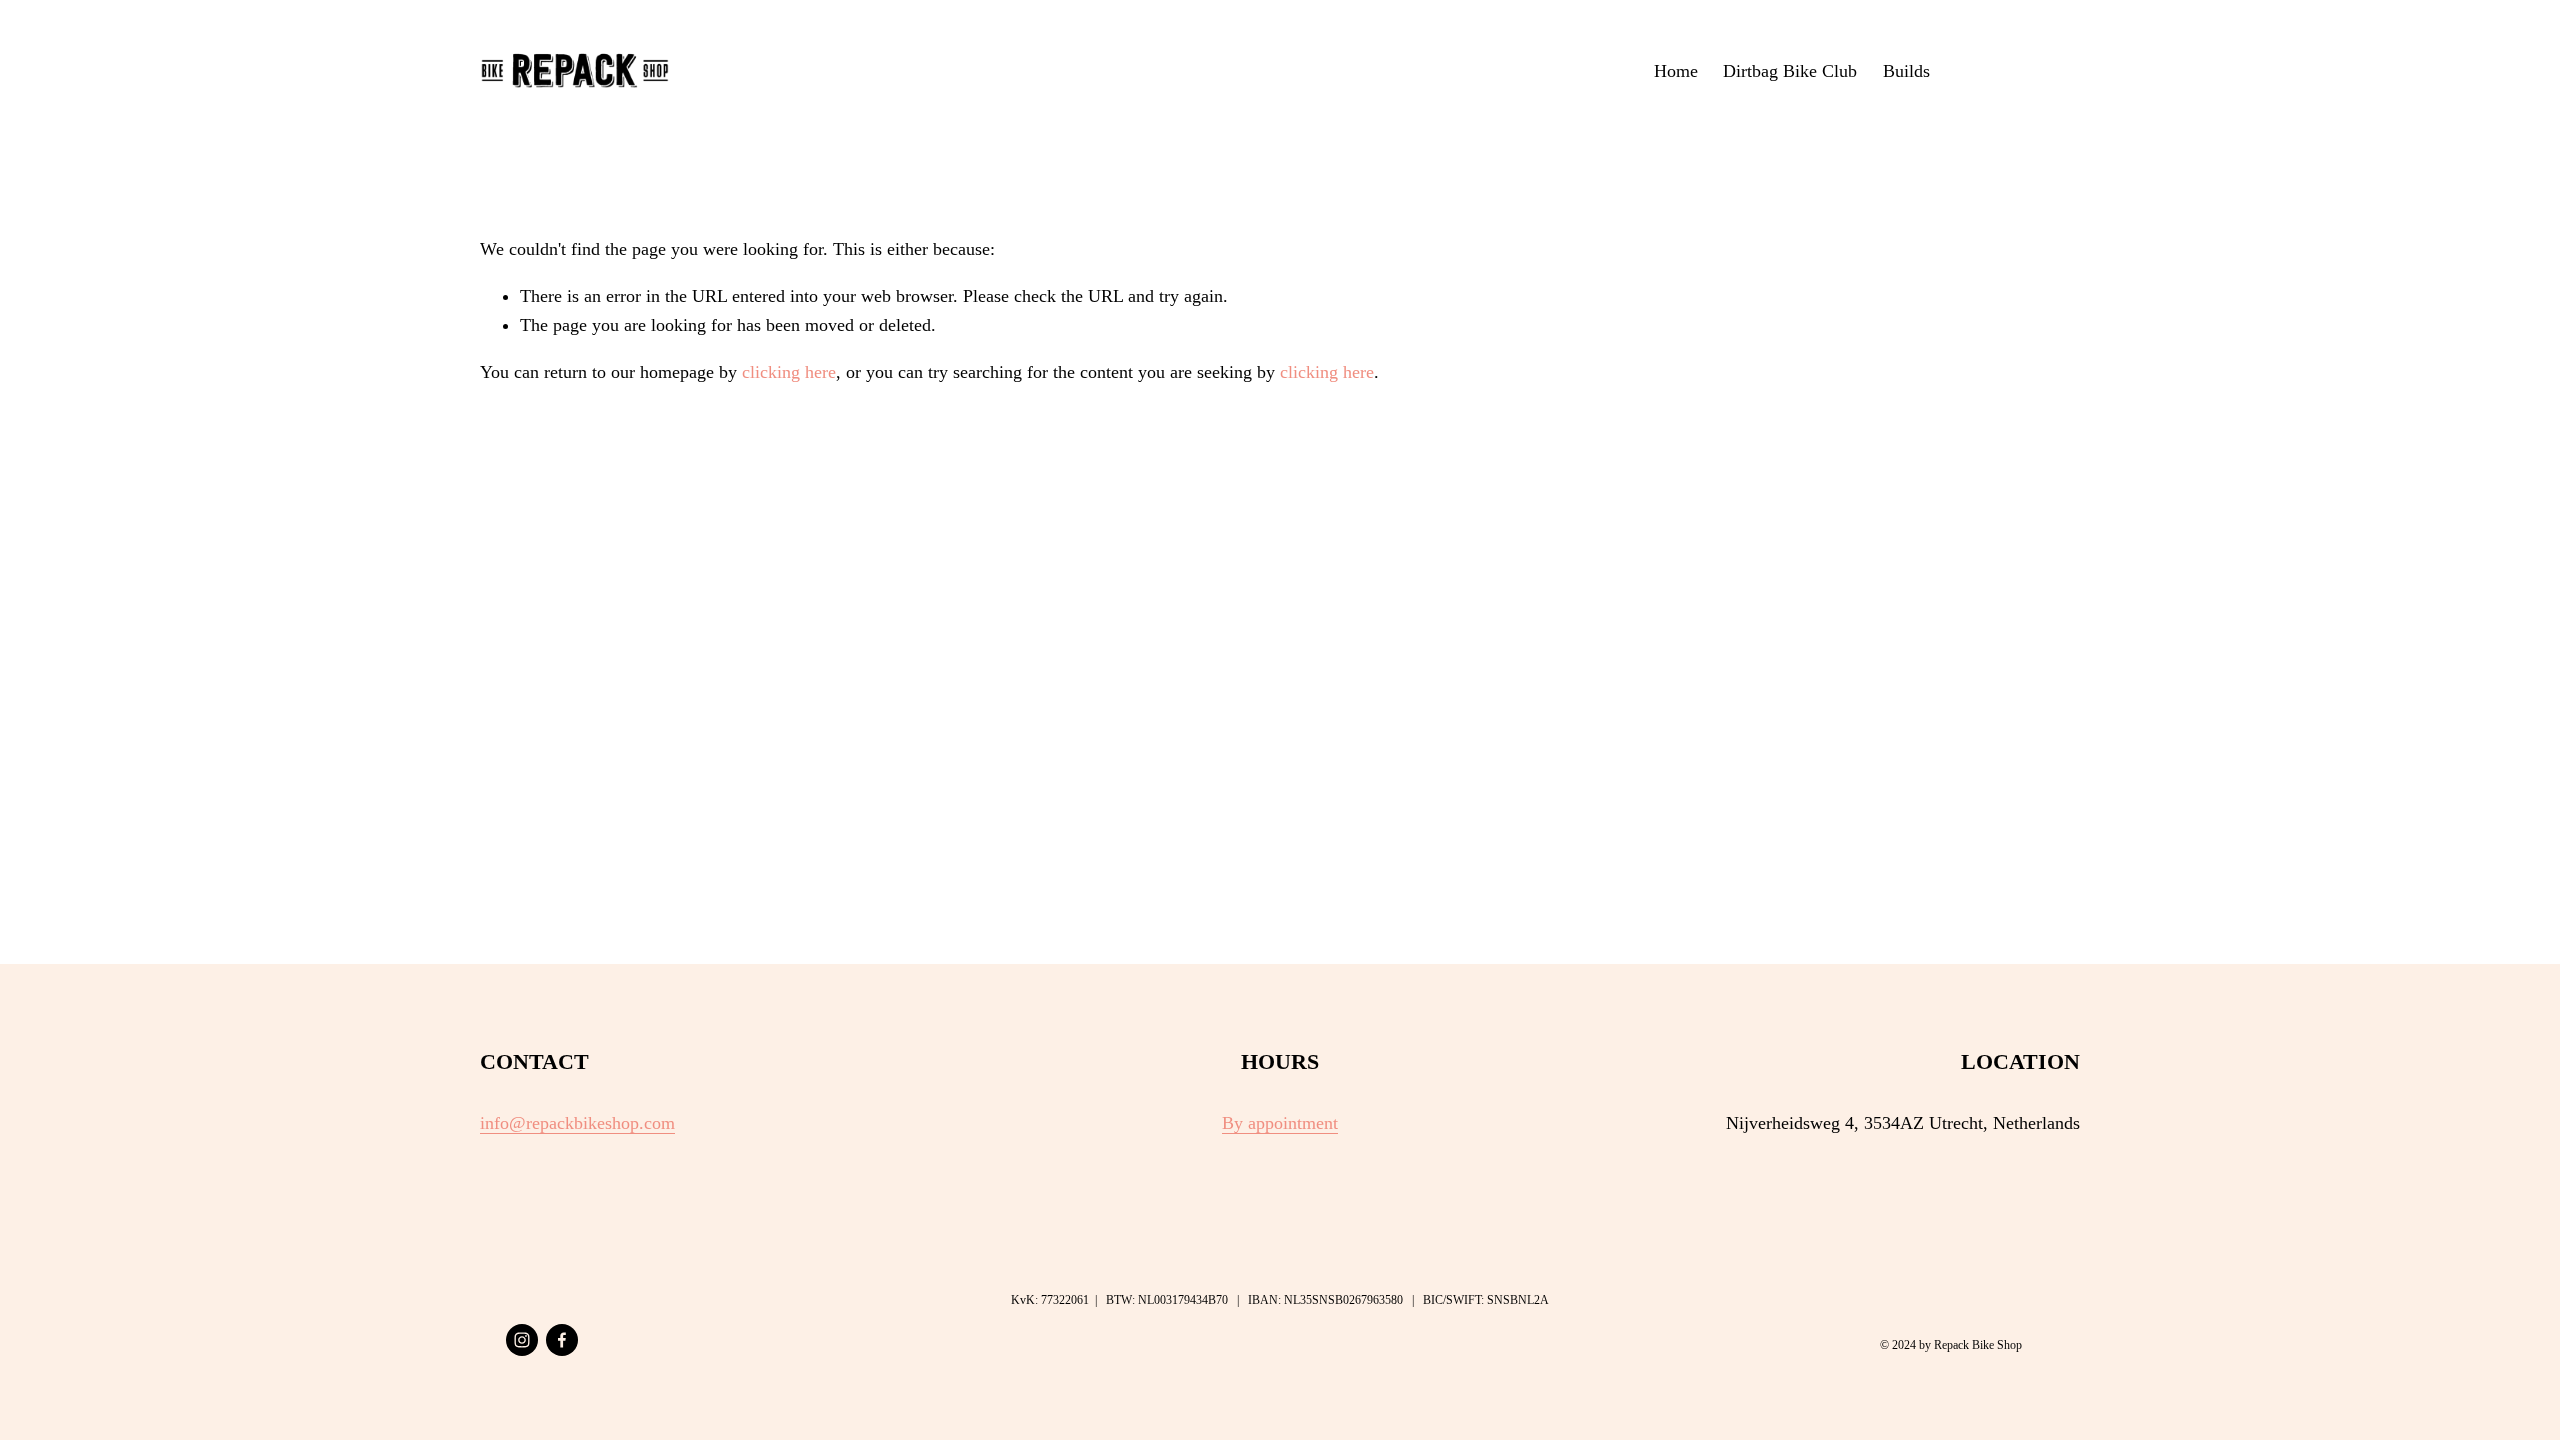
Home (1676, 71)
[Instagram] (522, 1340)
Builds (1906, 71)
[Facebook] (562, 1340)
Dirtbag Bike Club (1790, 71)
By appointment (1280, 1123)
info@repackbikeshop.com (577, 1123)
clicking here (789, 372)
